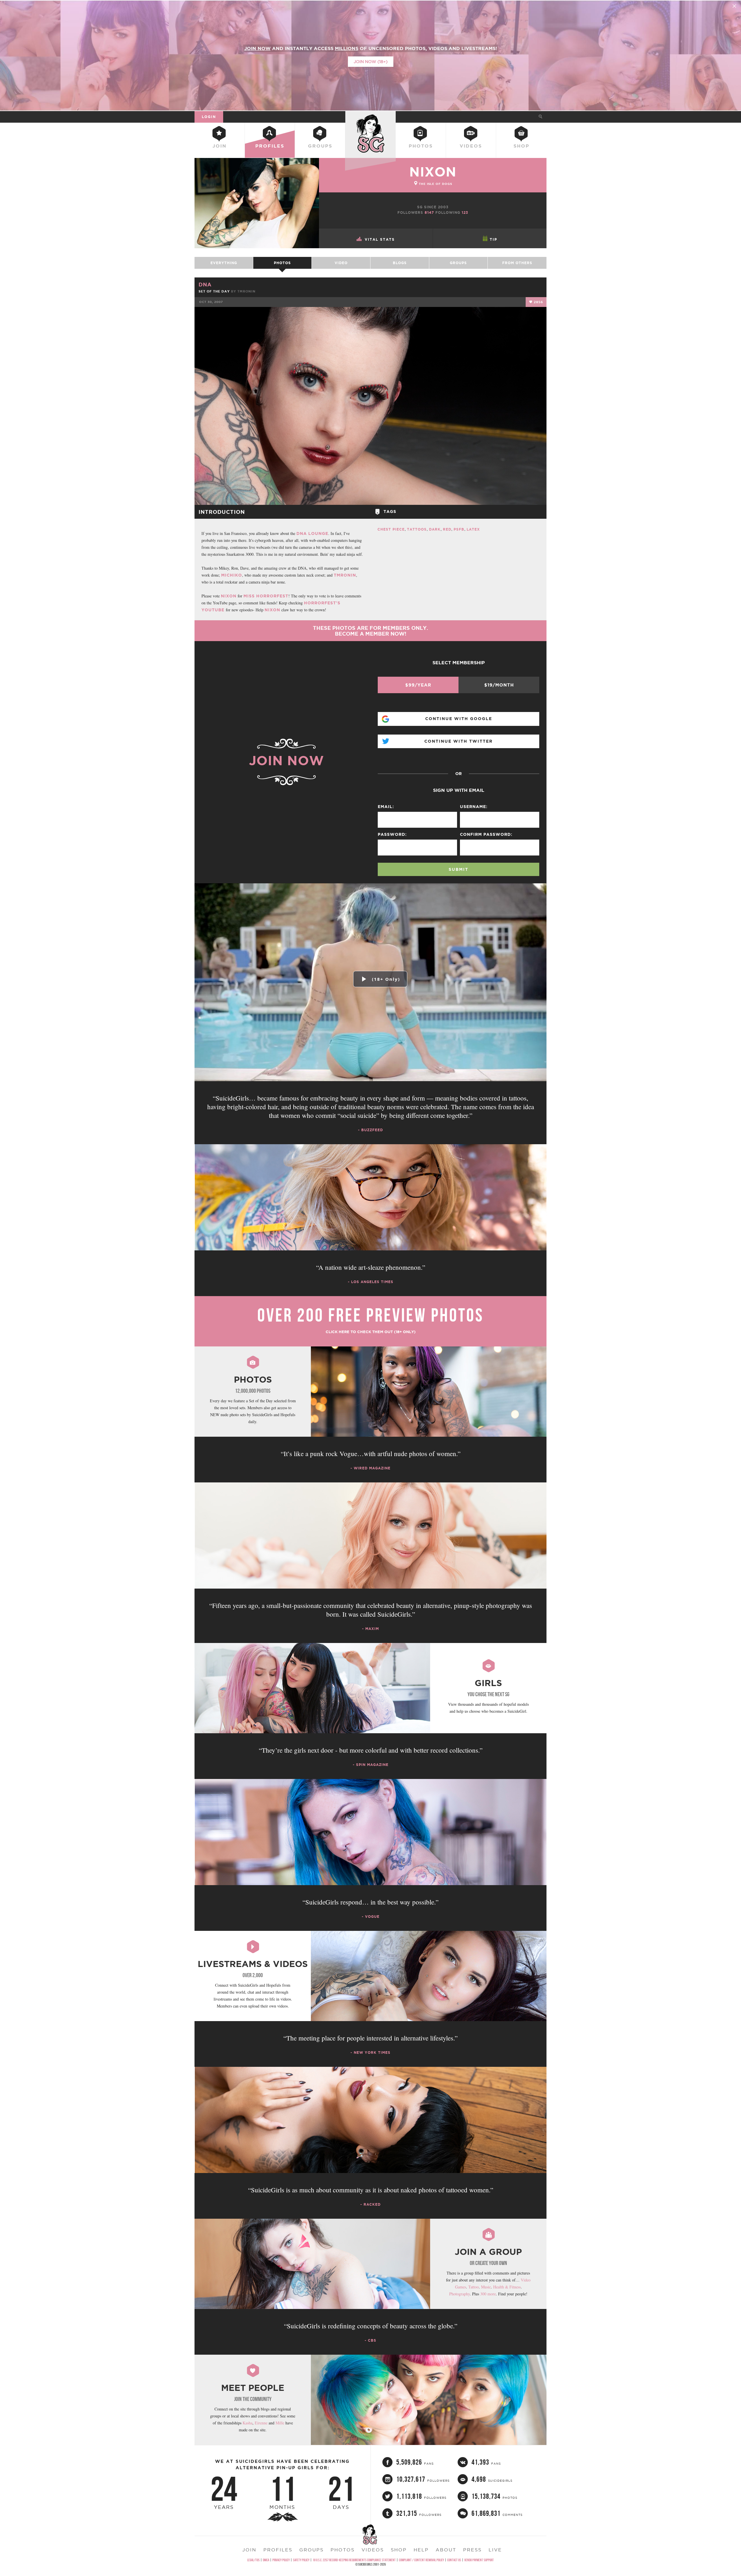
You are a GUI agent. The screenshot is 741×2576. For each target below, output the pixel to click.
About (446, 2550)
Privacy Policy (281, 2560)
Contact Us (454, 2560)
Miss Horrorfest (266, 596)
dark (435, 529)
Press (472, 2550)
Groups (320, 146)
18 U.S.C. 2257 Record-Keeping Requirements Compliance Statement (354, 2560)
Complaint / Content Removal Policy (421, 2560)
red (447, 529)
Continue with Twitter (458, 741)
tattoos (417, 529)
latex (473, 529)
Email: (386, 807)
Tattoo (474, 2287)
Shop (521, 146)
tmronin (246, 291)
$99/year (418, 685)
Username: (474, 807)
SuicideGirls (370, 117)
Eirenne (261, 2423)
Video (341, 263)
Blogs (400, 263)
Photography (460, 2294)
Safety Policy (301, 2560)
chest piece (391, 529)
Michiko (232, 575)
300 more (488, 2294)
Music (486, 2287)
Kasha (247, 2423)
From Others (517, 263)
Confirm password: (486, 834)
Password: (392, 834)
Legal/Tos (253, 2560)
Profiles (270, 146)
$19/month (499, 685)
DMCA (266, 2560)
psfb (459, 529)
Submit (458, 869)
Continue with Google (459, 719)
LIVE (495, 2550)
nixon (433, 172)
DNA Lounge (312, 533)
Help (421, 2550)
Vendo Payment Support (479, 2560)
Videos (471, 146)
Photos (421, 146)
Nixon (229, 596)
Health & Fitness (507, 2287)
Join (220, 146)
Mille (280, 2423)
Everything (224, 263)
